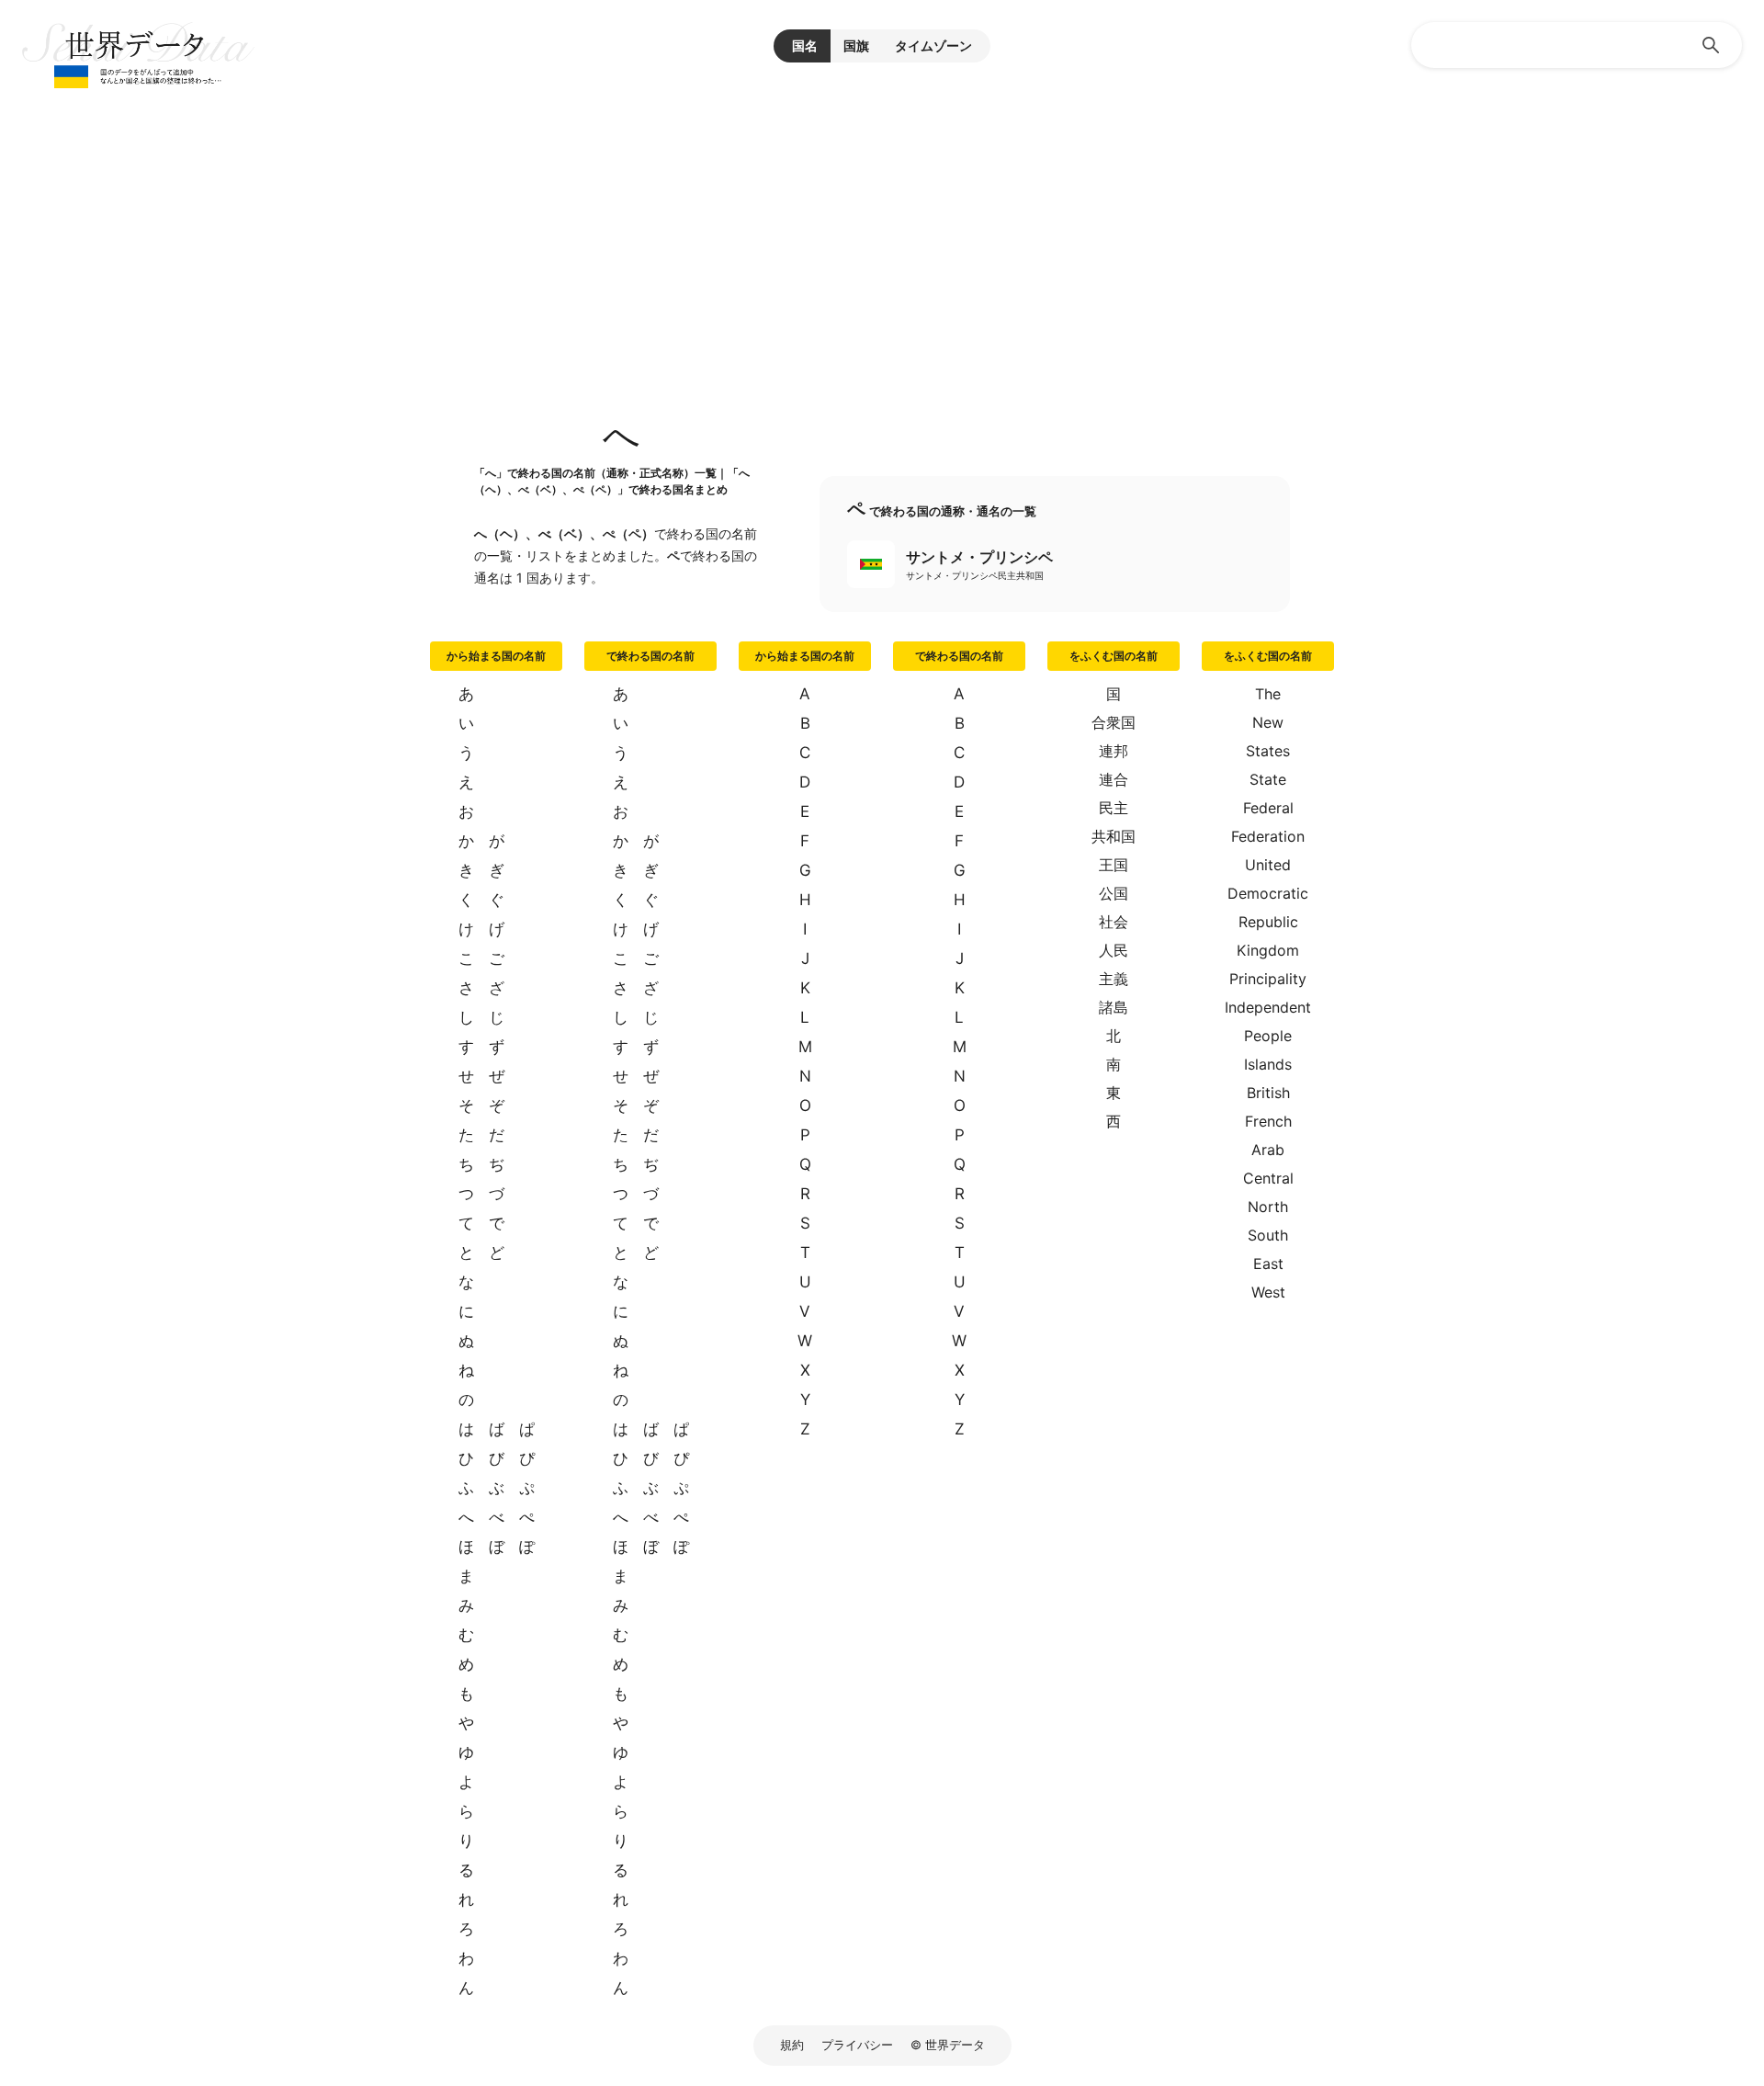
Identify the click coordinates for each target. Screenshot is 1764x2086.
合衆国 (1114, 722)
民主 (1114, 808)
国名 (805, 45)
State (1268, 779)
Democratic (1268, 893)
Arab (1268, 1150)
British (1268, 1093)
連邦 (1114, 751)
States (1268, 751)
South (1268, 1235)
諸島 (1114, 1007)
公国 (1114, 893)
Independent (1268, 1007)
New (1268, 722)
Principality (1268, 979)
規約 (792, 2045)
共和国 (1114, 836)
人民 (1114, 950)
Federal (1268, 808)
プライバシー (857, 2045)
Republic (1268, 922)
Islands (1268, 1064)
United (1268, 865)
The (1268, 694)
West (1268, 1292)
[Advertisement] (882, 230)
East (1268, 1264)
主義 (1114, 979)
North (1268, 1207)
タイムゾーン (933, 45)
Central (1268, 1178)
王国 (1114, 865)
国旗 (856, 45)
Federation (1268, 836)
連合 (1114, 779)
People (1268, 1036)
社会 (1114, 922)
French (1268, 1121)
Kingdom (1268, 950)
